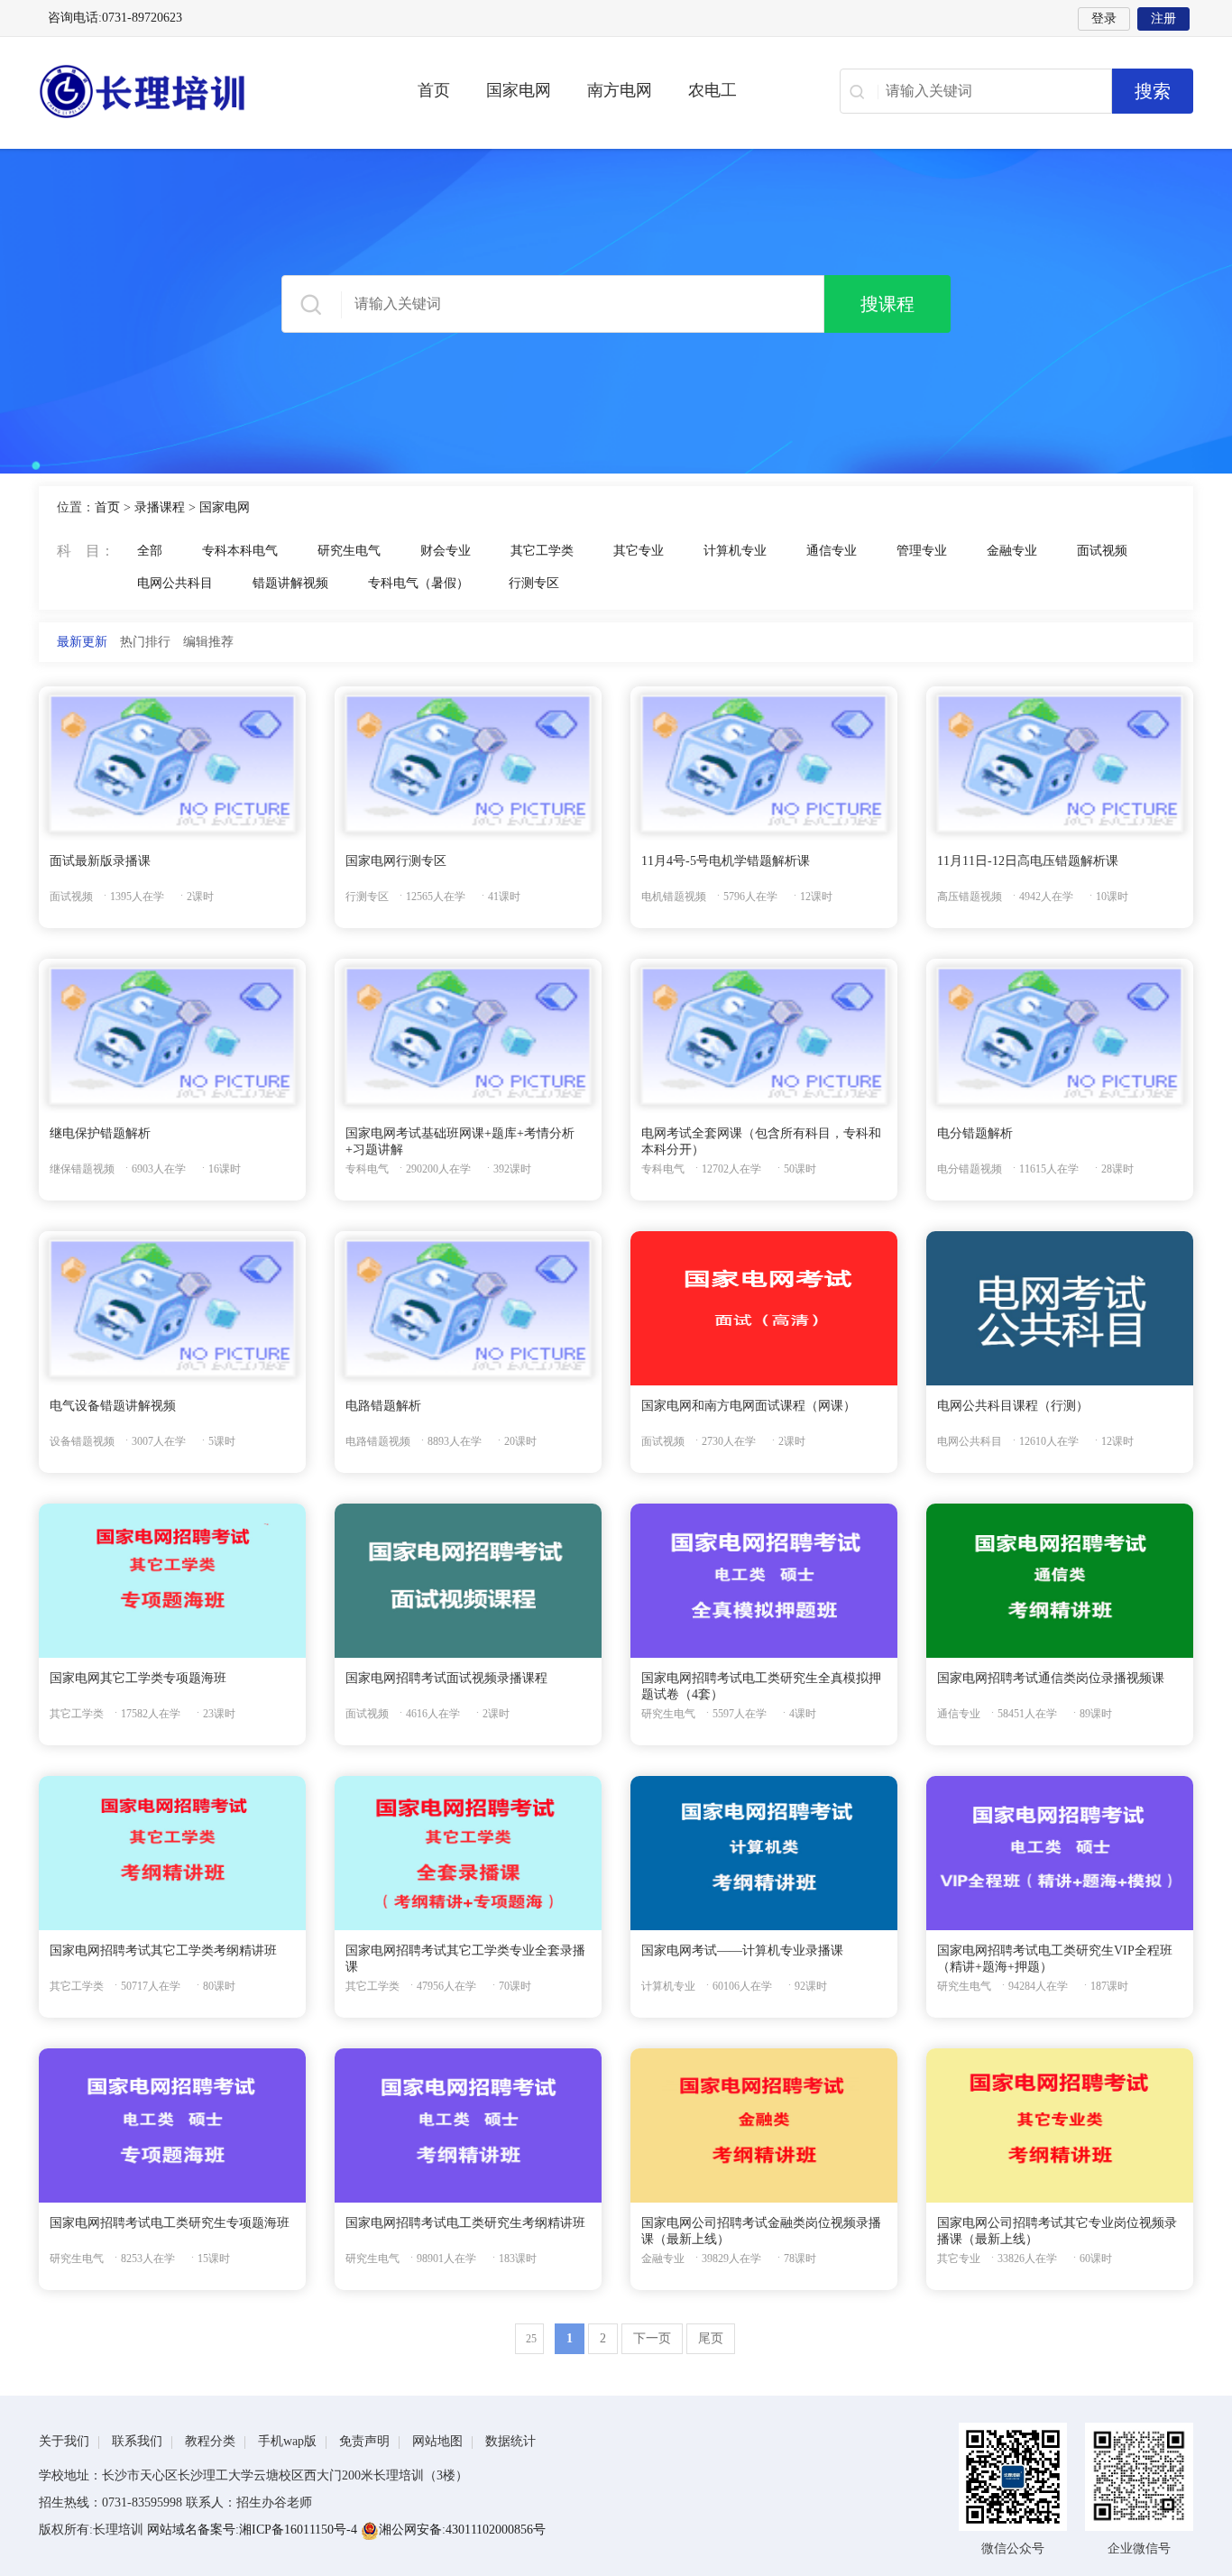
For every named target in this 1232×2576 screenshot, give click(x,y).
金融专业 (1012, 551)
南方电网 (620, 90)
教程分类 (210, 2441)
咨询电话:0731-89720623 (115, 18)
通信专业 (832, 551)
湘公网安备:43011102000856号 (462, 2530)
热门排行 (145, 642)
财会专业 (446, 551)
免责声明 (364, 2441)
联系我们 (137, 2441)
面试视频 (1102, 551)
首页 (434, 90)
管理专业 (922, 551)
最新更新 (82, 642)
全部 (150, 551)
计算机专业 (735, 551)
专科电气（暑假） (418, 583)
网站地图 (437, 2441)
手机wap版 (287, 2441)
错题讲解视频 (290, 583)
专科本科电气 (240, 551)
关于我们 (64, 2441)
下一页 (652, 2338)
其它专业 (639, 551)
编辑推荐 (208, 642)
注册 (1163, 18)
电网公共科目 (175, 583)
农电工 (713, 90)
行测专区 (534, 583)
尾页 (711, 2338)
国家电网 (519, 90)
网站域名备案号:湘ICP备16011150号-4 (254, 2530)
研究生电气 (349, 551)
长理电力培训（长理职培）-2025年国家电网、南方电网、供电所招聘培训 (201, 91)
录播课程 (160, 507)
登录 (1104, 18)
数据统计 (510, 2441)
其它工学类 (542, 551)
